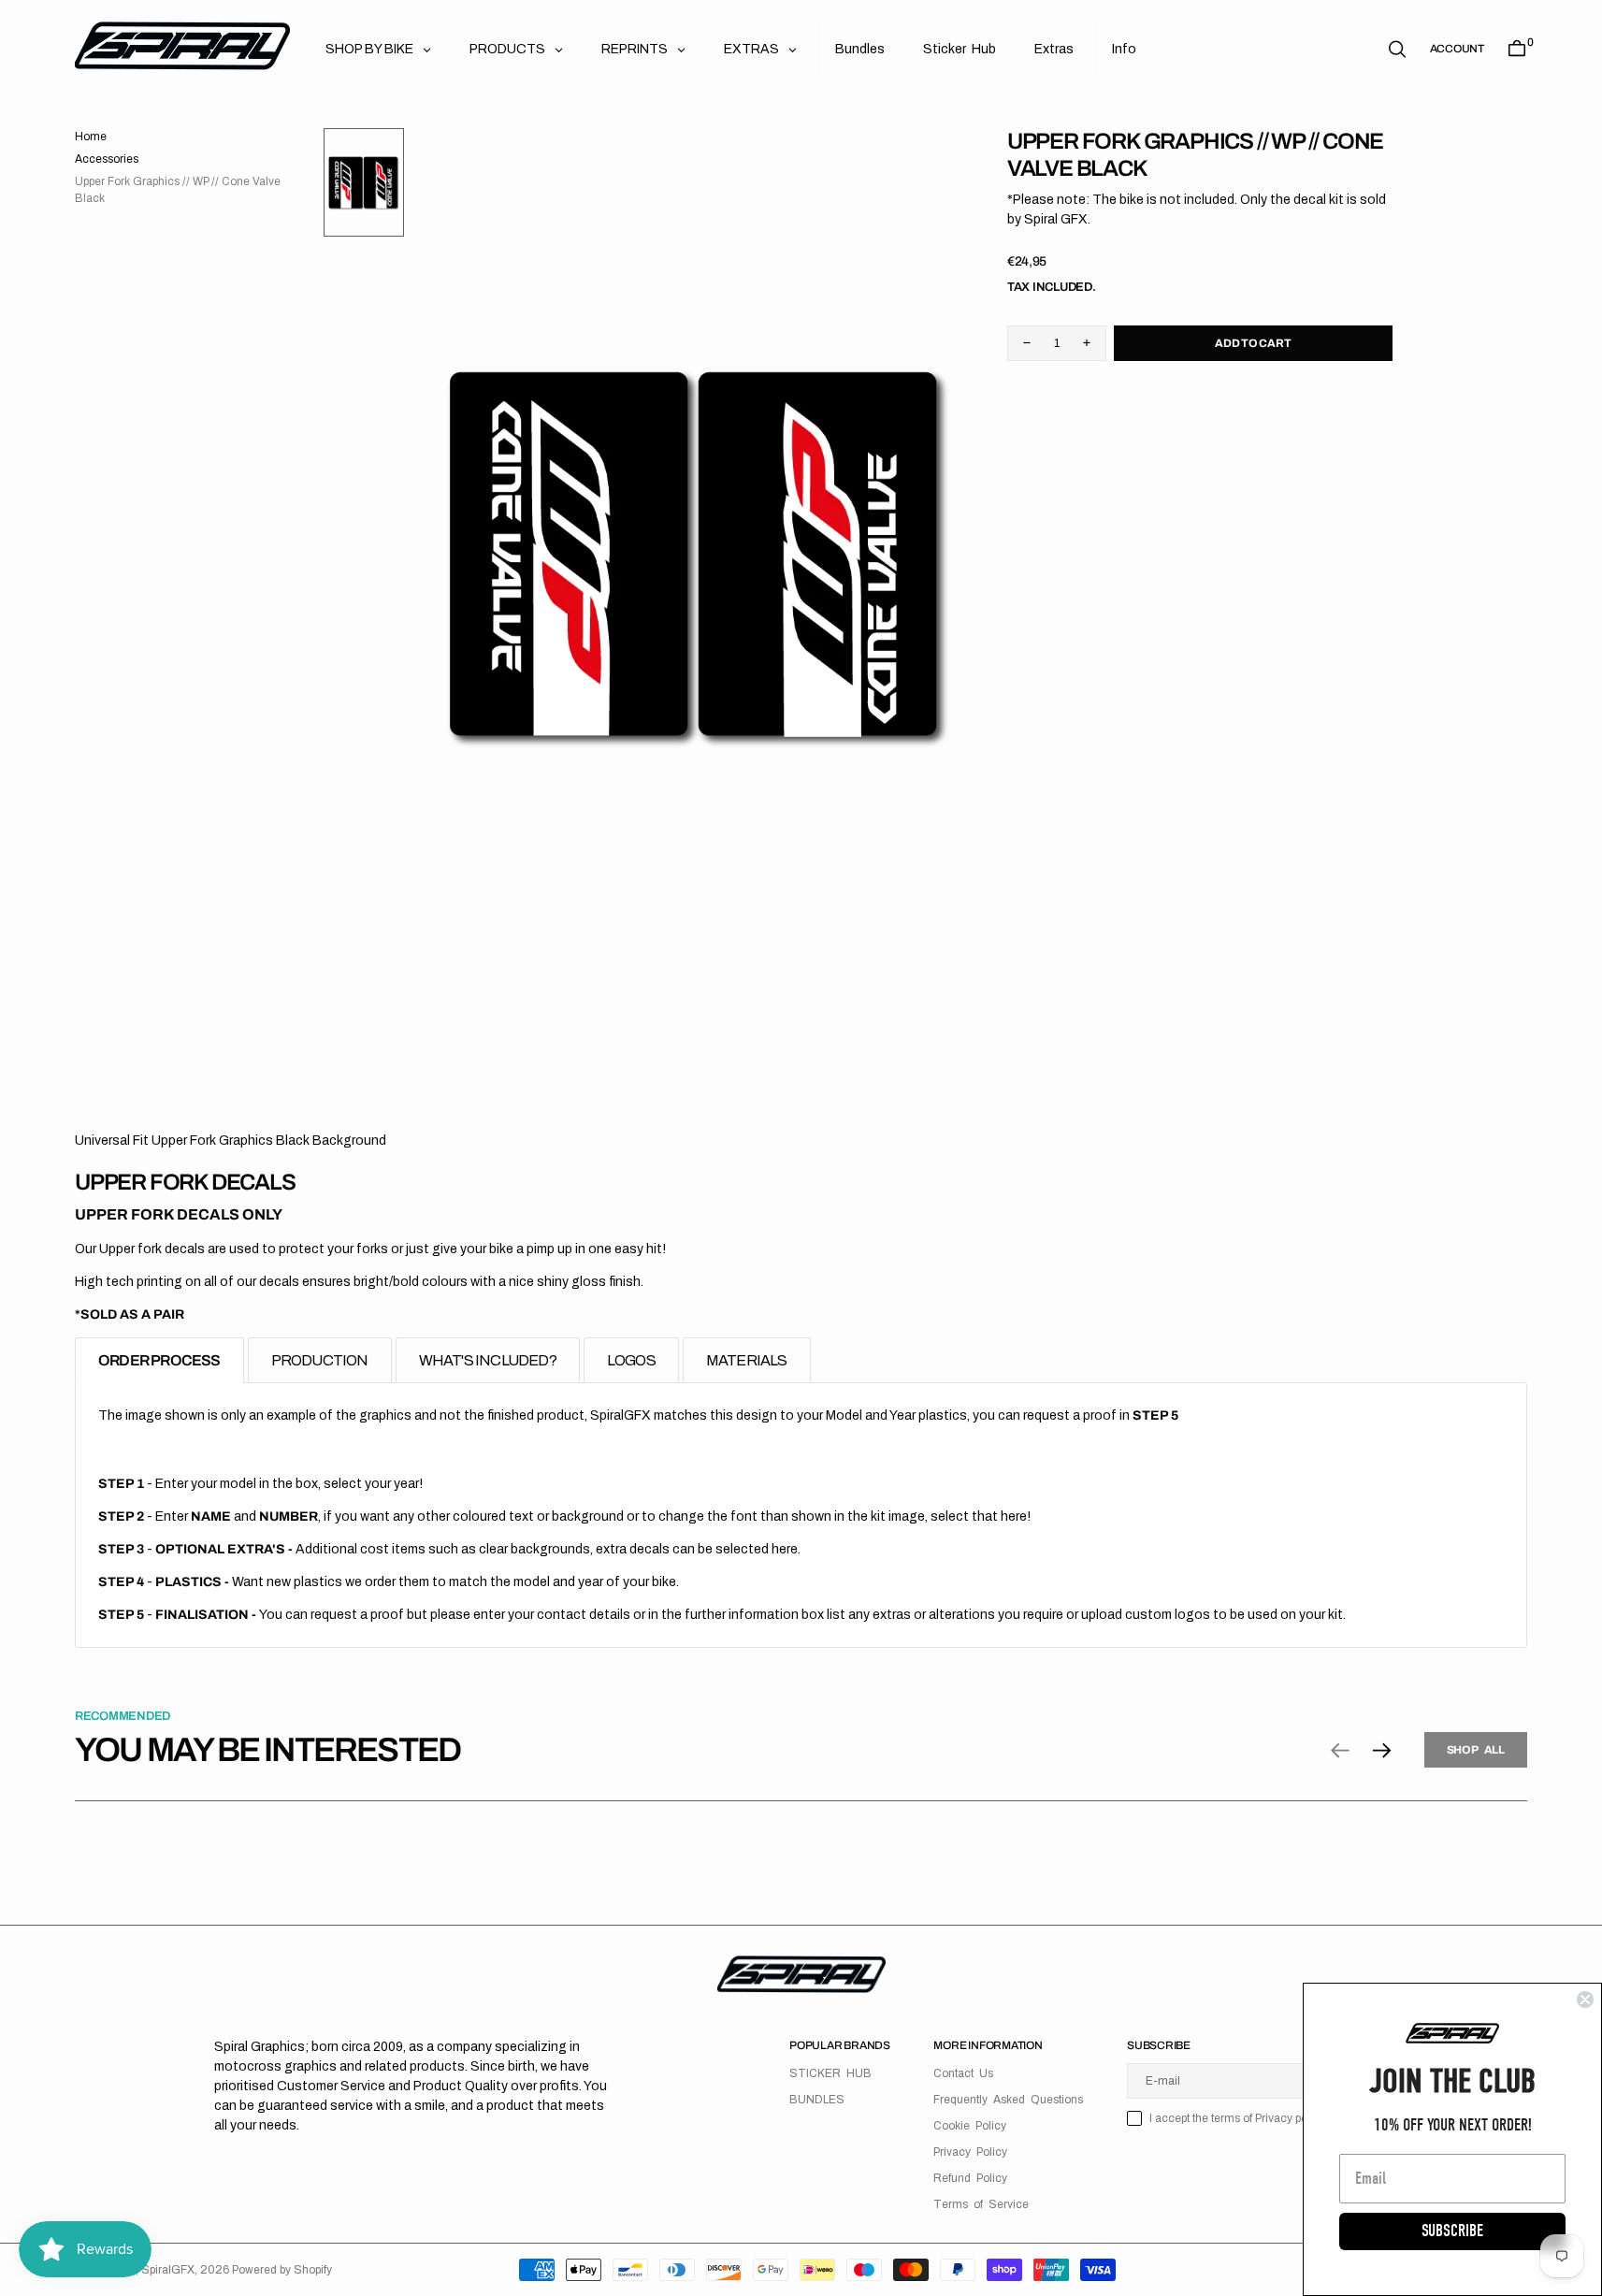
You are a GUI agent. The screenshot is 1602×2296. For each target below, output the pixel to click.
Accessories (107, 159)
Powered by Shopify (282, 2270)
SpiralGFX (168, 2270)
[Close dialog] (1585, 2000)
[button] (1457, 49)
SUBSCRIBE (1452, 2231)
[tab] (159, 1360)
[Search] (1397, 49)
